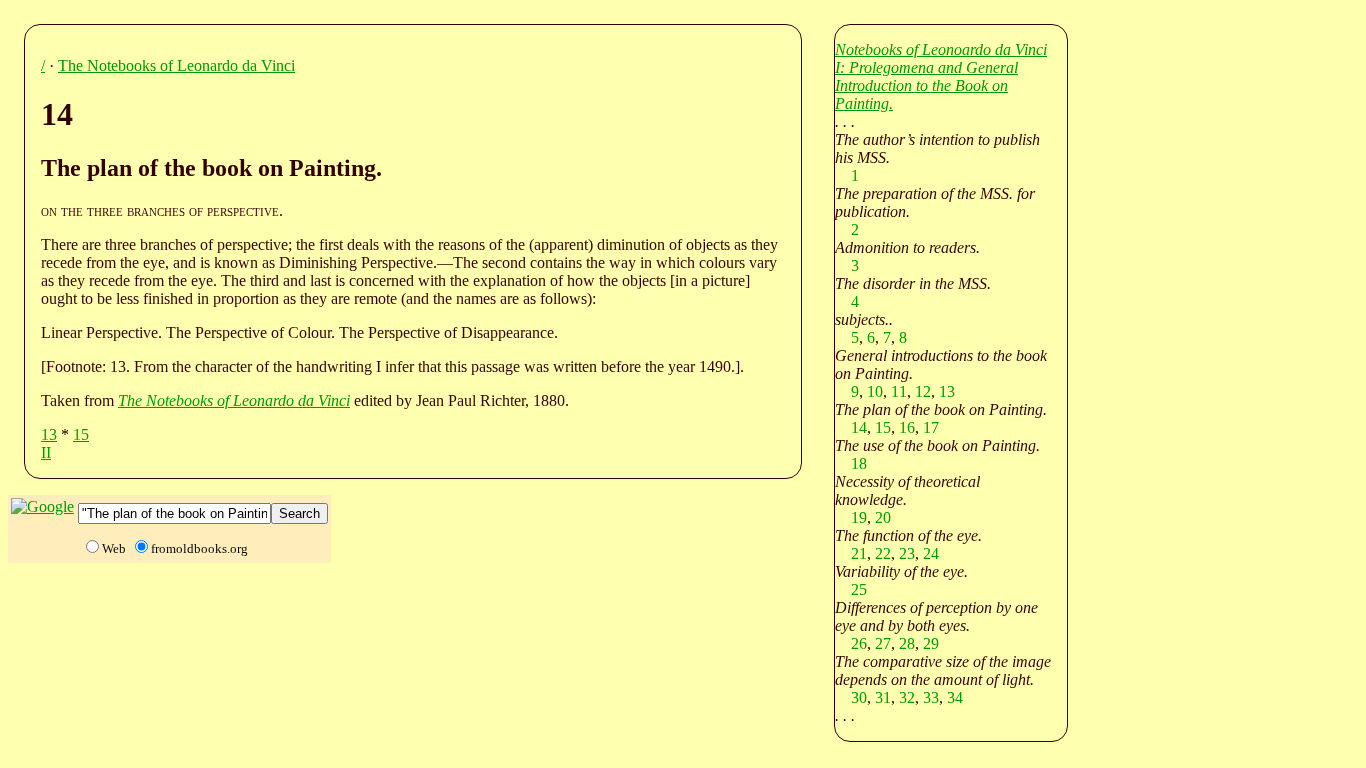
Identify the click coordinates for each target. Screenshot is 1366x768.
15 (81, 434)
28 (907, 643)
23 (907, 553)
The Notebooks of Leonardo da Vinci (176, 65)
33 (931, 697)
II (46, 452)
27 (883, 643)
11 (899, 391)
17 (931, 427)
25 (859, 589)
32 (907, 697)
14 (859, 427)
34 (955, 697)
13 (49, 434)
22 (883, 553)
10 (875, 391)
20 (883, 517)
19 (859, 517)
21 (859, 553)
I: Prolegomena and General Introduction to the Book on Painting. (926, 85)
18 (859, 463)
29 (931, 643)
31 (883, 697)
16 (907, 427)
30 (859, 697)
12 (923, 391)
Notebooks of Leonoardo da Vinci (941, 49)
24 (931, 553)
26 (859, 643)
